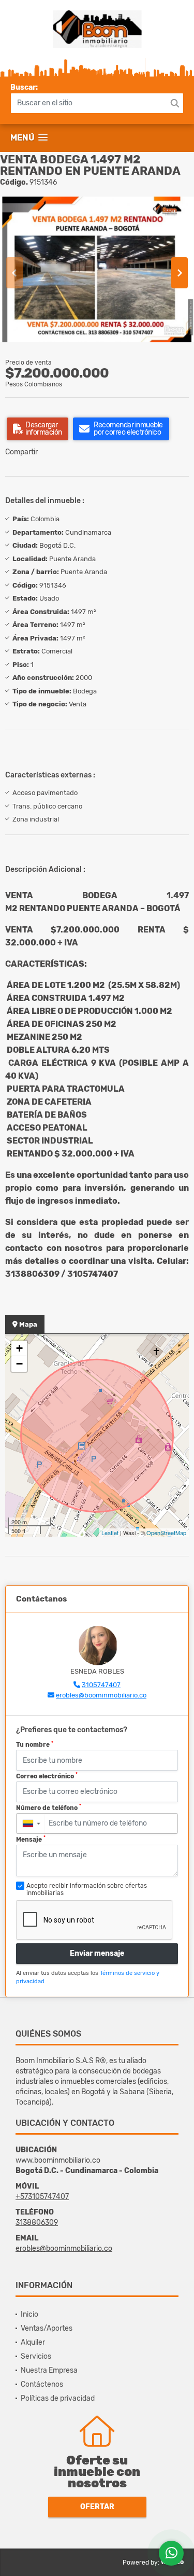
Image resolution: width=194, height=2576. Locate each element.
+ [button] (19, 1348)
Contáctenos (42, 2384)
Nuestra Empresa (49, 2370)
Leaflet (110, 1533)
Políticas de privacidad (58, 2398)
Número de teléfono (49, 1807)
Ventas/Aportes (47, 2328)
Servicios (36, 2356)
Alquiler (33, 2342)
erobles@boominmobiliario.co (101, 1695)
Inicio (29, 2314)
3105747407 (101, 1685)
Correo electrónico (47, 1776)
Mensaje (31, 1839)
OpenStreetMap (166, 1533)
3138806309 (37, 2223)
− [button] (19, 1364)
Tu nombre (35, 1745)
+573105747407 (42, 2197)
